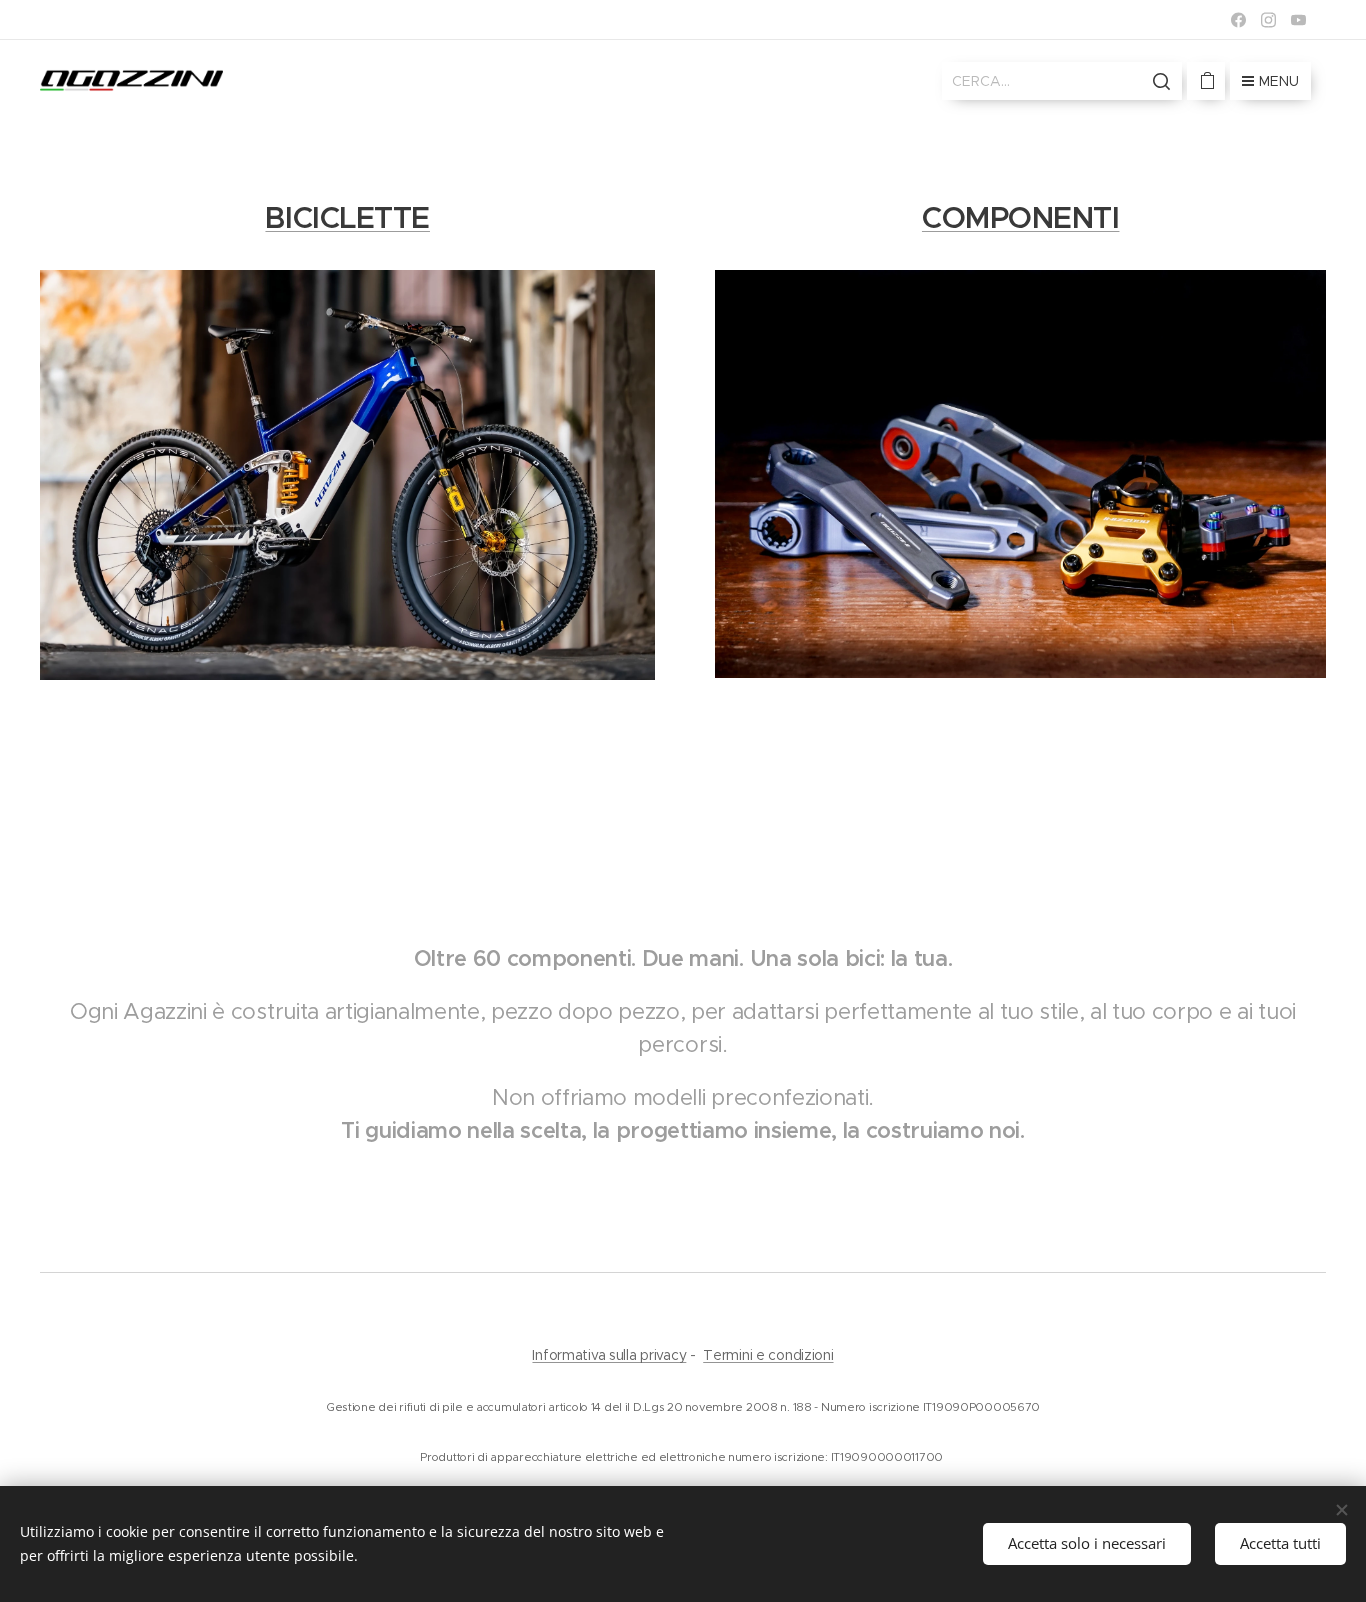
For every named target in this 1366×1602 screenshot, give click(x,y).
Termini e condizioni (768, 1355)
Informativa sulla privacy (609, 1355)
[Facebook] (1238, 20)
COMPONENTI (1021, 218)
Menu (1279, 81)
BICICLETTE (347, 218)
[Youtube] (1298, 20)
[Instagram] (1268, 20)
